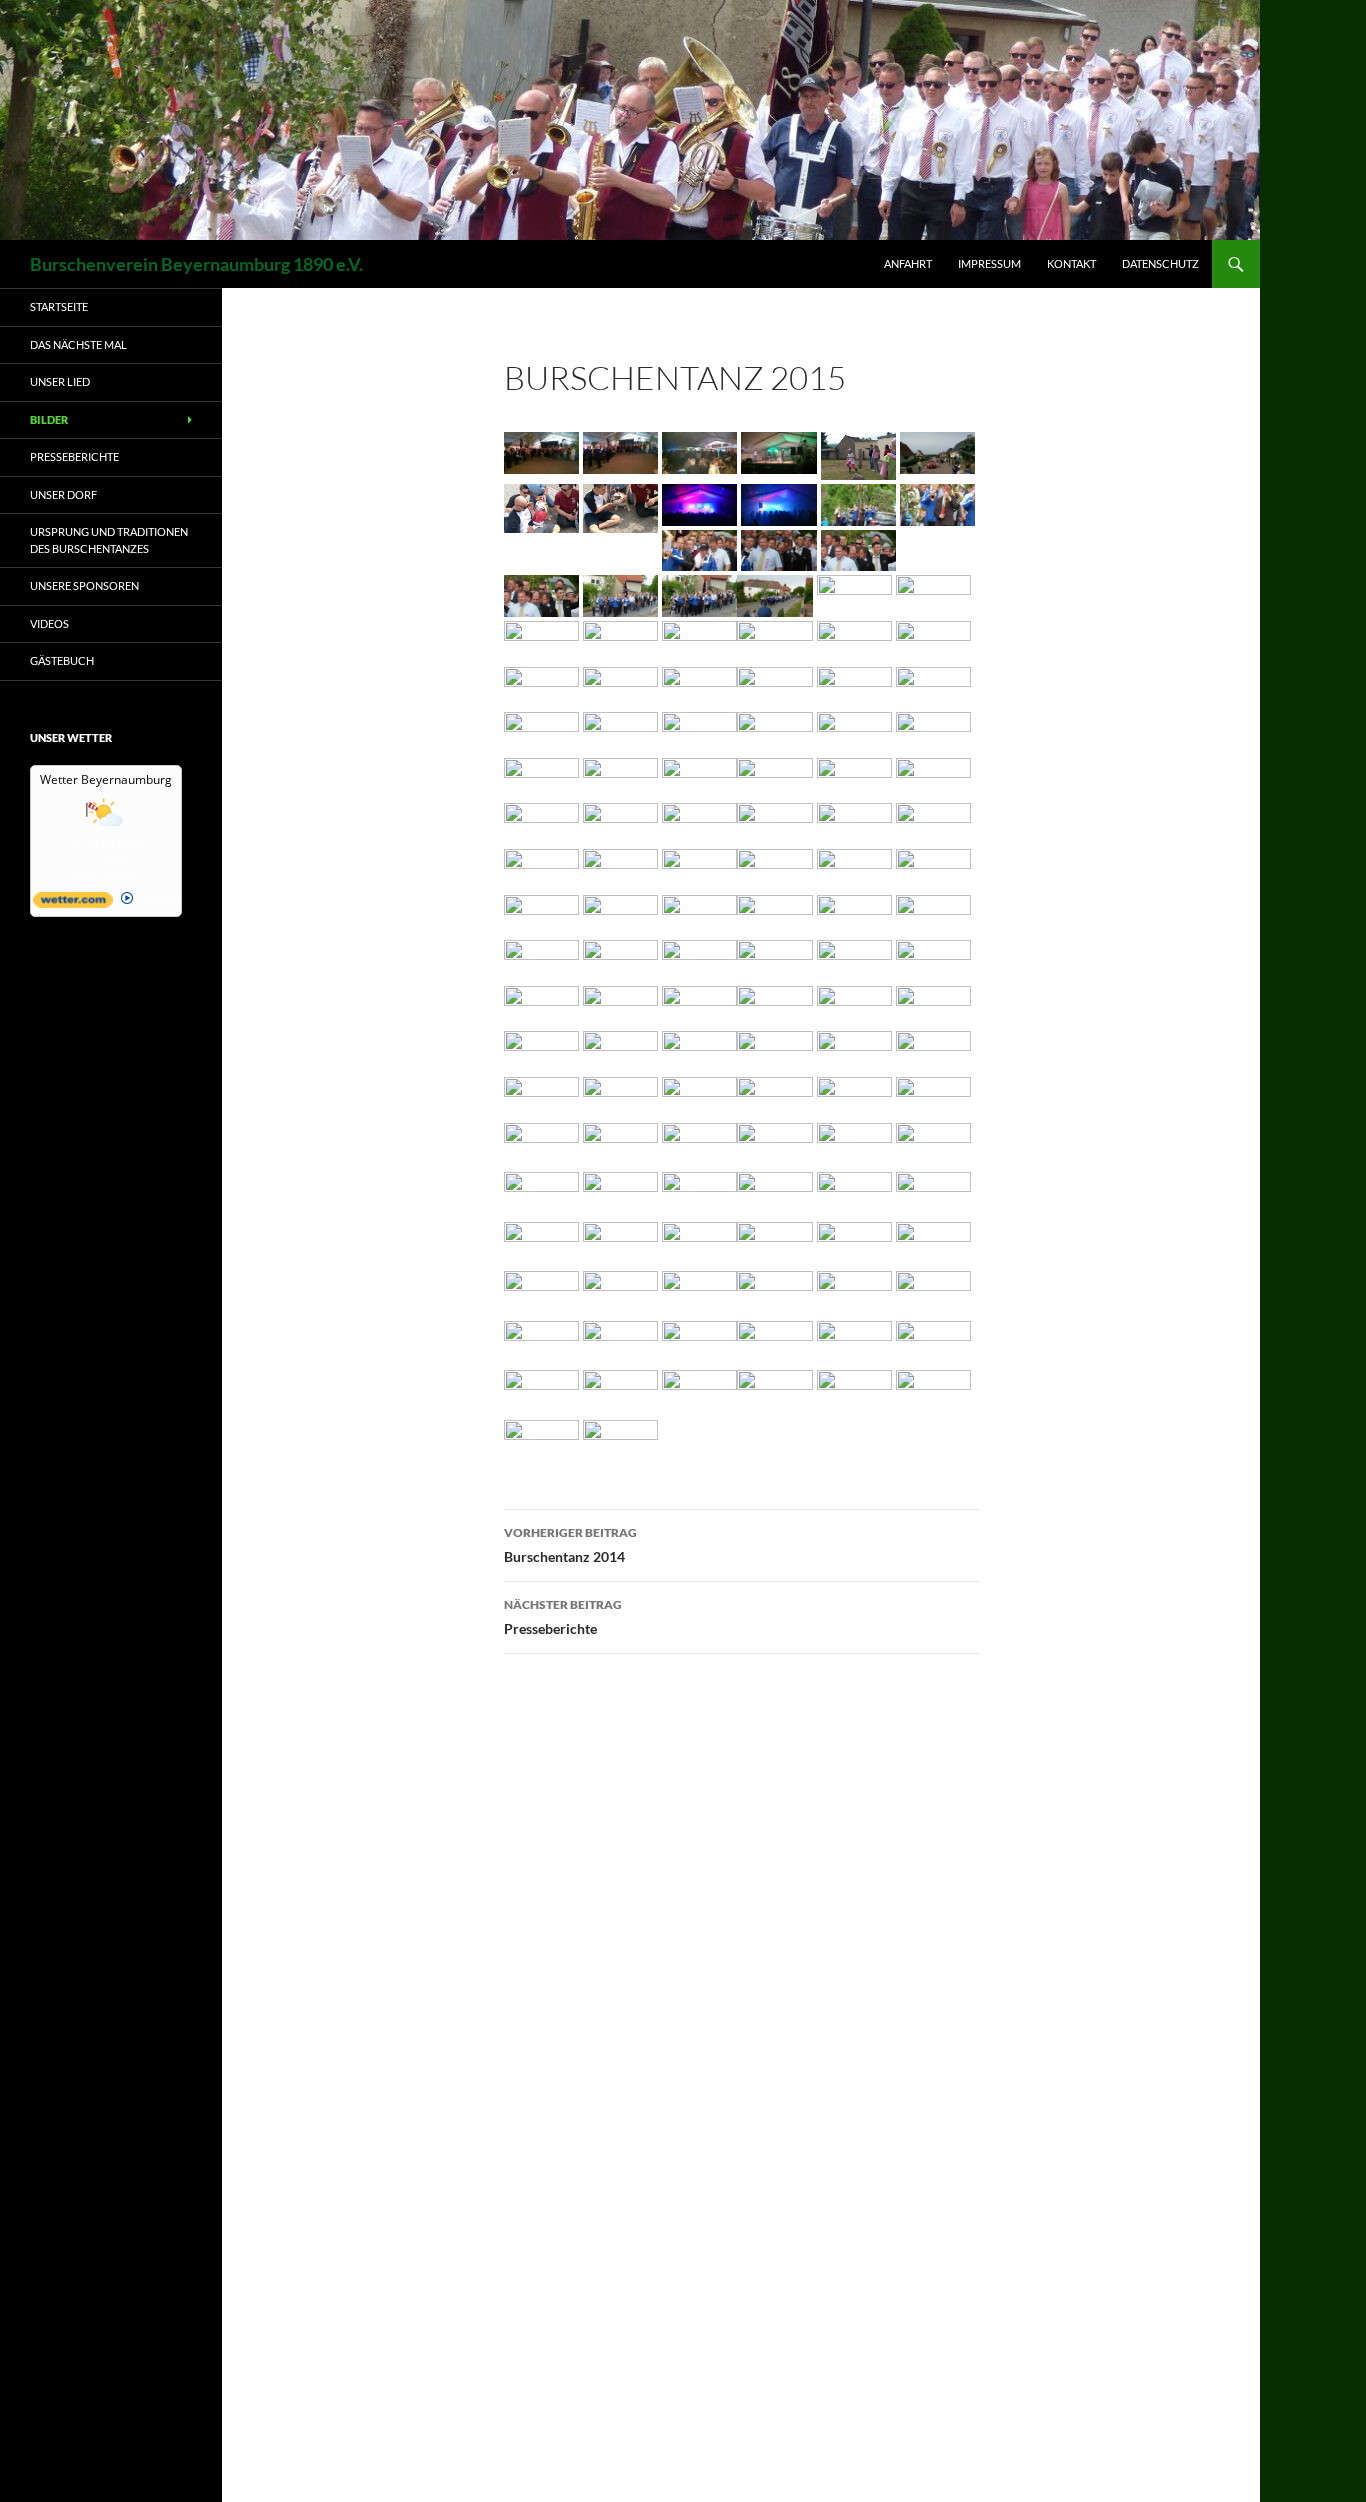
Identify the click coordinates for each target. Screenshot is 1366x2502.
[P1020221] (854, 1241)
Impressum (989, 263)
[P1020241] (854, 1291)
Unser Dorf (63, 494)
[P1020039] (541, 867)
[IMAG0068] (699, 450)
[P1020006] (541, 776)
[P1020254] (854, 1341)
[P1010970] (858, 548)
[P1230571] (541, 1438)
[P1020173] (541, 1140)
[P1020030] (854, 821)
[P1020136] (699, 1049)
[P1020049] (933, 867)
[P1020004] (854, 730)
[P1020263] (699, 1390)
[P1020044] (699, 867)
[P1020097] (699, 1004)
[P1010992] (699, 685)
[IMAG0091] (620, 505)
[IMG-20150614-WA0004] (699, 502)
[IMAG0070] (778, 450)
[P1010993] (774, 685)
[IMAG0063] (541, 450)
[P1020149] (620, 1095)
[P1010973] (620, 593)
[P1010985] (774, 639)
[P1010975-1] (774, 593)
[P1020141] (774, 1049)
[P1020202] (774, 1192)
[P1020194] (933, 1142)
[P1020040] (620, 867)
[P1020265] (854, 1390)
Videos (49, 623)
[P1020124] (854, 1004)
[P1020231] (620, 1291)
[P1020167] (854, 1095)
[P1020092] (933, 958)
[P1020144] (933, 1049)
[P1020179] (620, 1140)
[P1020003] (774, 730)
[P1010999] (620, 730)
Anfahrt (908, 263)
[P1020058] (854, 912)
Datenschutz (1160, 263)
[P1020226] (933, 1241)
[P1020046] (774, 867)
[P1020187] (699, 1140)
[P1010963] (937, 502)
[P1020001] (699, 730)
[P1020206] (854, 1192)
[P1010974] (699, 593)
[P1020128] (541, 1049)
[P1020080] (620, 958)
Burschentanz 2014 (570, 1545)
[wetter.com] (73, 904)
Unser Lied (60, 381)
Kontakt (1071, 263)
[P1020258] (620, 1390)
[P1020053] (620, 912)
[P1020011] (774, 776)
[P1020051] (541, 912)
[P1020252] (699, 1341)
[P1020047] (854, 867)
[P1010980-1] (541, 639)
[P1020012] (854, 776)
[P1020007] (620, 776)
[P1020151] (699, 1095)
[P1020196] (620, 1192)
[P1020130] (620, 1049)
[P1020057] (774, 912)
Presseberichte (563, 1617)
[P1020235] (699, 1291)
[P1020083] (699, 958)
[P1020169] (933, 1095)
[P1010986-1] (854, 639)
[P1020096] (620, 1004)
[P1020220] (774, 1241)
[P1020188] (774, 1140)
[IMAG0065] (620, 450)
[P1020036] (933, 821)
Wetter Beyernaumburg (106, 779)
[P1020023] (620, 821)
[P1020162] (774, 1095)
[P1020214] (933, 1192)
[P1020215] (541, 1241)
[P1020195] (541, 1192)
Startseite (59, 306)
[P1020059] (933, 912)
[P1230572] (620, 1438)
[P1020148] (541, 1095)
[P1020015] (933, 776)
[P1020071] (541, 958)
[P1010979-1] (933, 593)
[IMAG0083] (858, 453)
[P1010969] (778, 548)
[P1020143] (854, 1049)
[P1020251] (620, 1341)
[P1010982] (620, 639)
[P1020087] (774, 958)
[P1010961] (858, 502)
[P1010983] (699, 639)
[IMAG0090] (541, 505)
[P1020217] (699, 1241)
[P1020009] (699, 776)
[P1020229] (541, 1291)
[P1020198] (699, 1192)
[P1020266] (933, 1390)
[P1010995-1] (933, 685)
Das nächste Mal (78, 344)
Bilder (49, 419)
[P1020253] (774, 1341)
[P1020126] (933, 1004)
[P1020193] (854, 1142)
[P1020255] (933, 1341)
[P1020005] (933, 730)
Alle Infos (156, 900)
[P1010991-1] (620, 685)
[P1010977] (854, 593)
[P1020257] (541, 1390)
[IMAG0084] (937, 450)
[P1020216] (620, 1241)
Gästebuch (62, 660)
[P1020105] (774, 1004)
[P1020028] (774, 821)
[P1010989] (541, 685)
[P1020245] (933, 1291)
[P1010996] (541, 730)
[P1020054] (699, 912)
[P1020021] (541, 821)
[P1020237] (774, 1291)
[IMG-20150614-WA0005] (778, 502)
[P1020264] (774, 1390)
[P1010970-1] (541, 593)
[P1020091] (854, 958)
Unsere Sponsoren (84, 585)
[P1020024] (699, 821)
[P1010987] (933, 639)
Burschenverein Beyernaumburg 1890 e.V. (196, 264)
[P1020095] (541, 1004)
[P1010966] (699, 548)
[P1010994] (854, 685)
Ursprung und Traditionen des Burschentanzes (109, 540)
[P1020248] (541, 1341)
